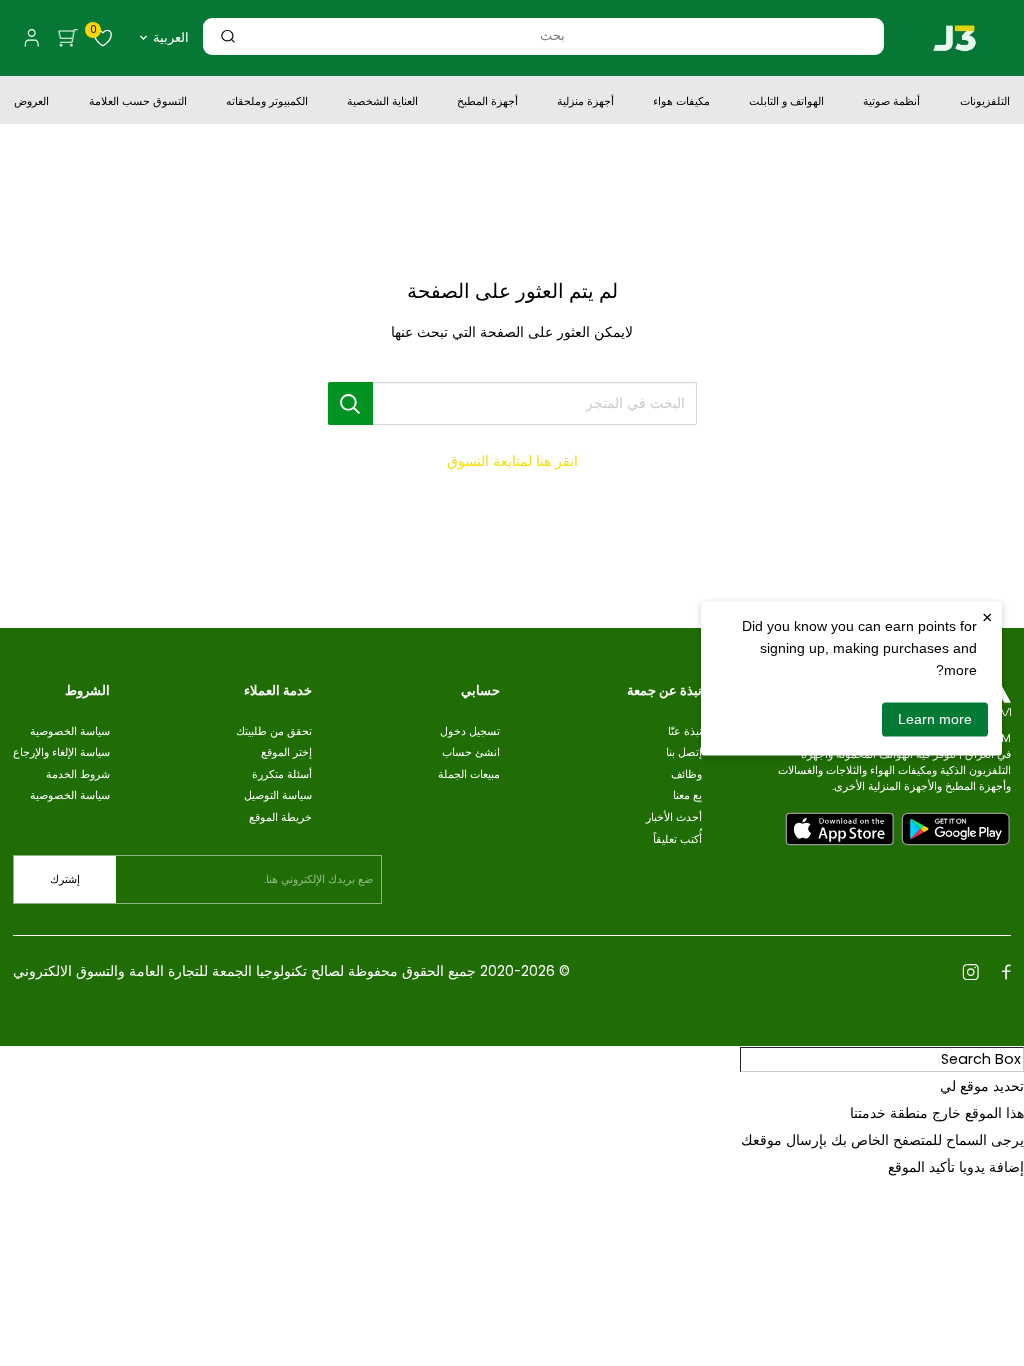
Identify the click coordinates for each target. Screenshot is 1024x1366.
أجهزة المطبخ (487, 103)
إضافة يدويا (991, 1167)
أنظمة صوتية (891, 103)
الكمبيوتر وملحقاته (267, 103)
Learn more (935, 719)
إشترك (65, 879)
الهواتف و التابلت (786, 103)
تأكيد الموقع (921, 1167)
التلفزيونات (985, 103)
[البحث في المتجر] (351, 403)
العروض (31, 103)
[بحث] (228, 36)
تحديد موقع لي (982, 1086)
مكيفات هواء (681, 103)
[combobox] (552, 35)
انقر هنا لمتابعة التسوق (512, 461)
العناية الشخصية (382, 103)
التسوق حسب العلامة (138, 103)
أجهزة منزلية (585, 103)
